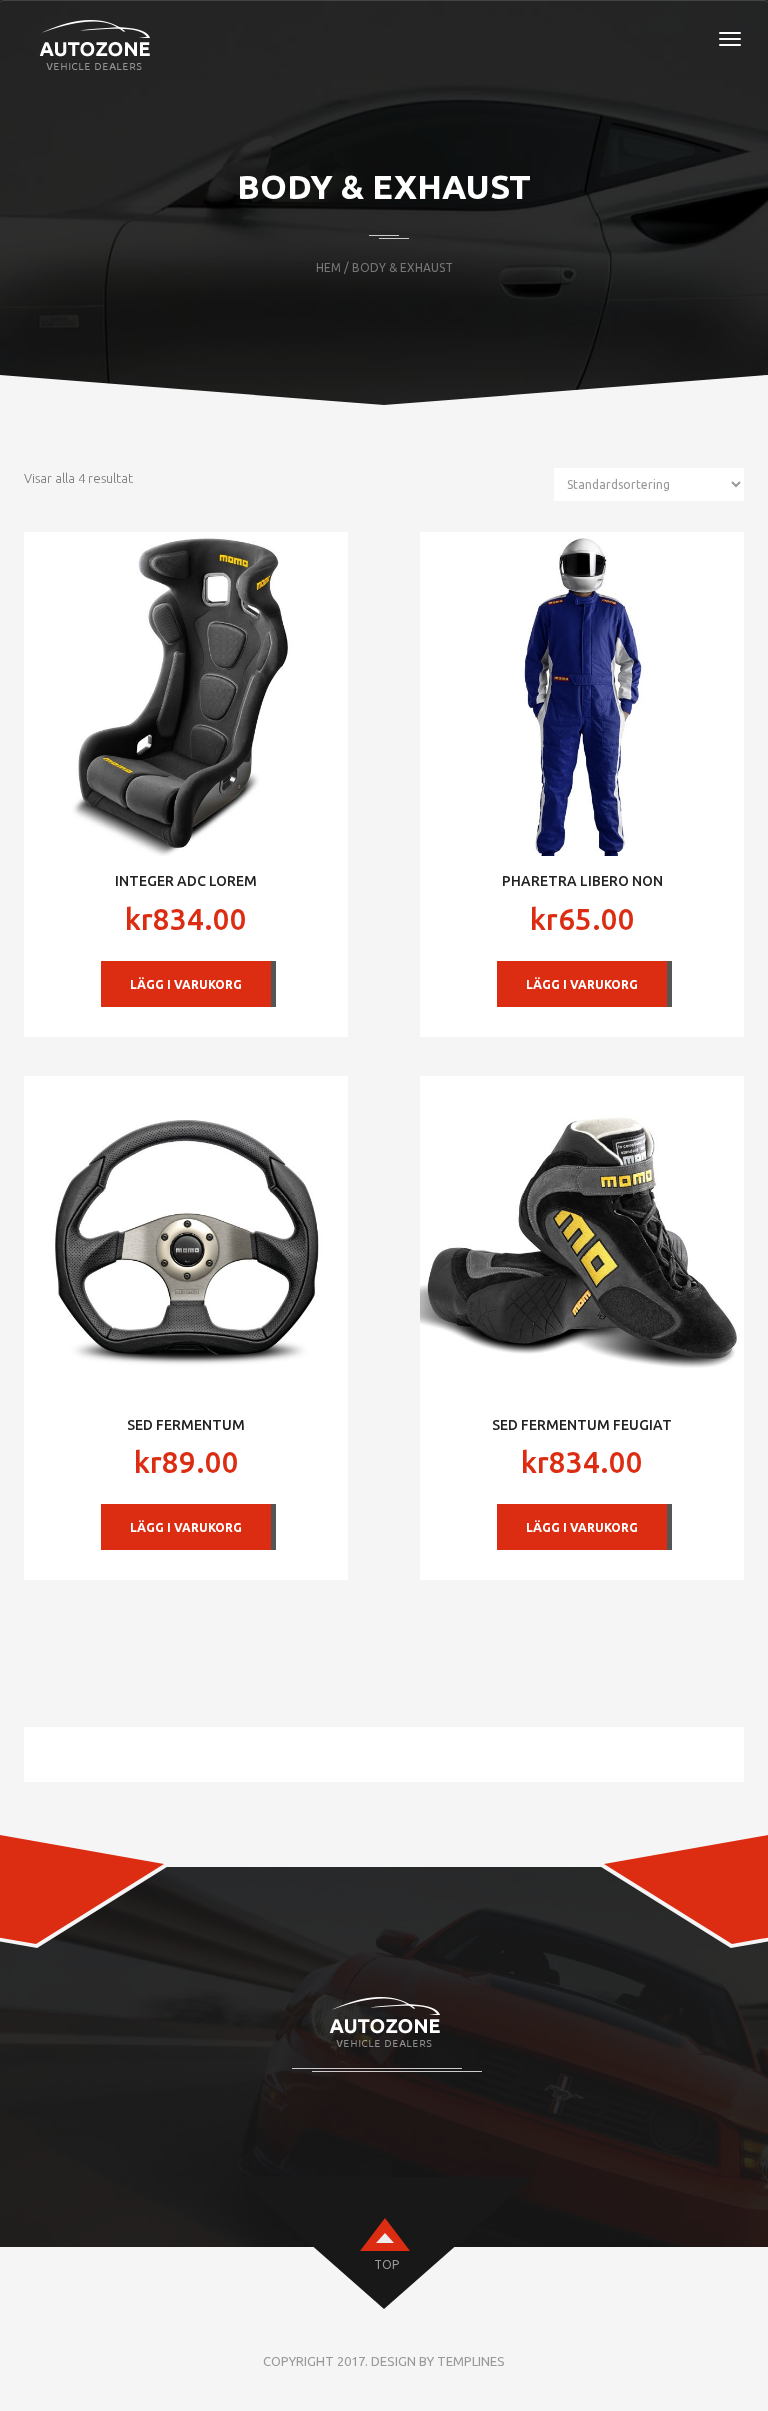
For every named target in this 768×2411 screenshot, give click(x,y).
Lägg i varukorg (186, 984)
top (386, 2264)
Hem (328, 267)
